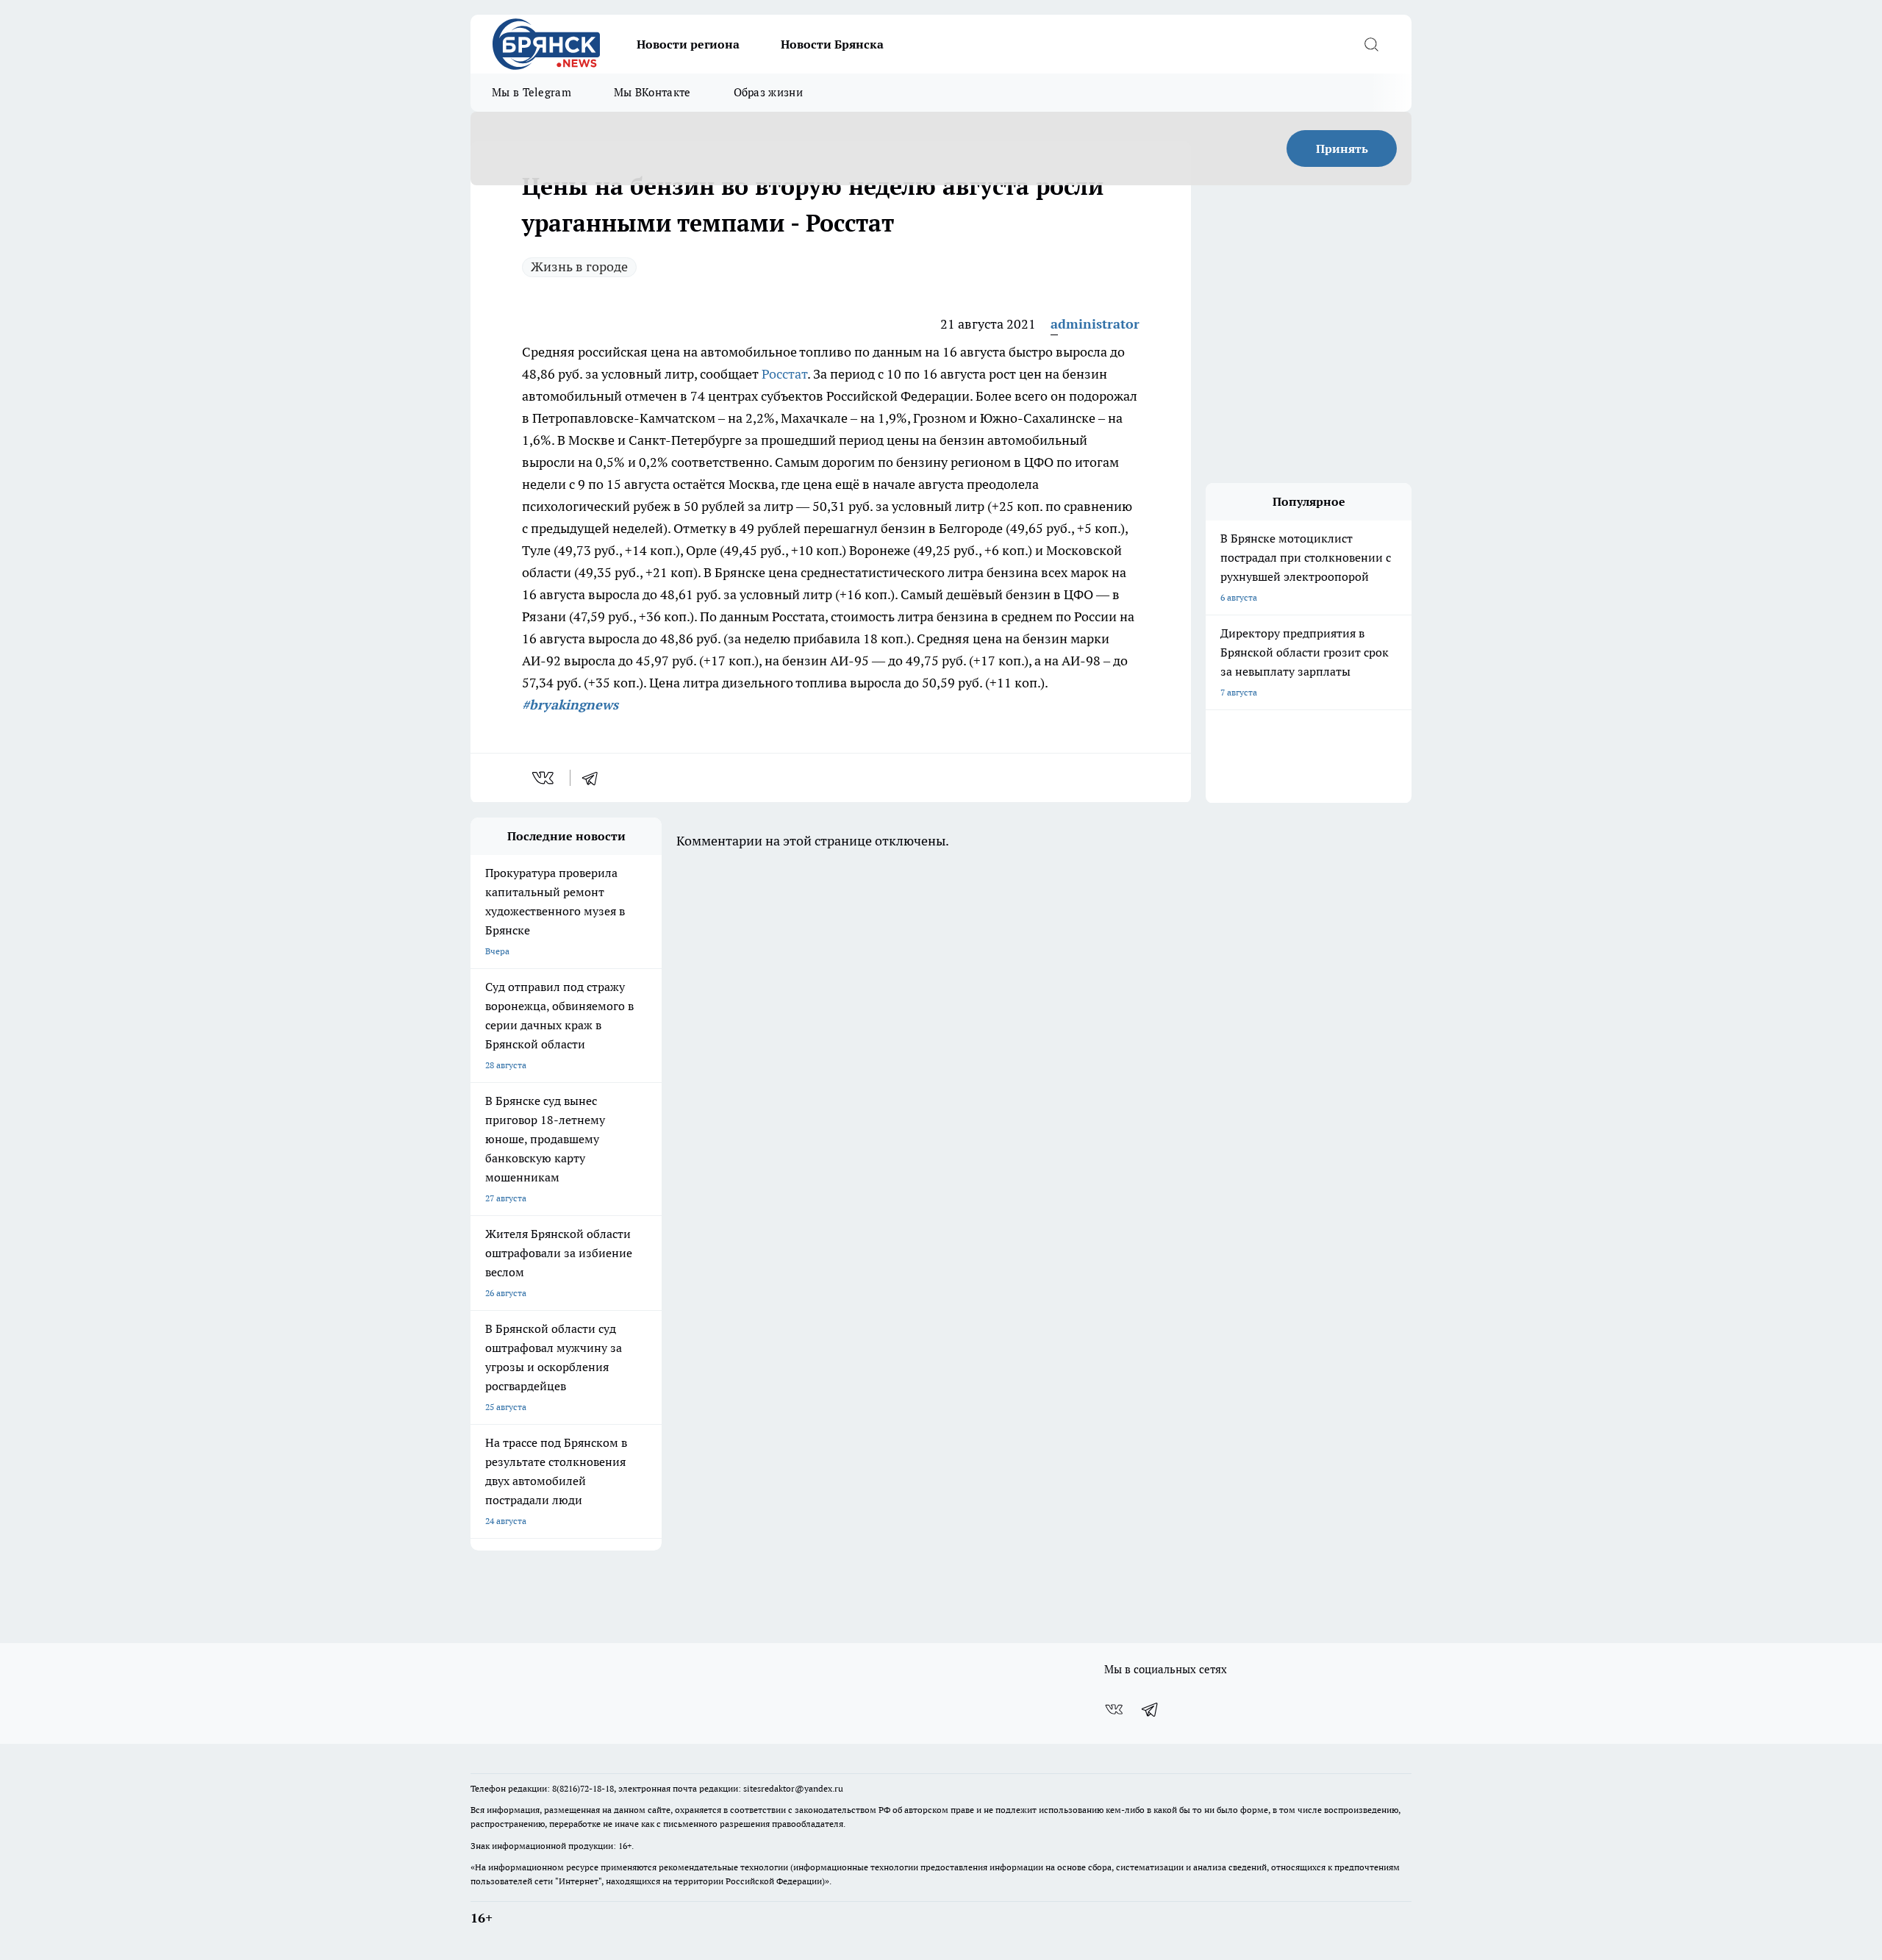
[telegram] (595, 778)
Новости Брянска (832, 44)
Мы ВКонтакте (652, 92)
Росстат (784, 374)
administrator (1095, 324)
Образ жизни (768, 92)
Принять (1342, 149)
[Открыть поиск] (1371, 44)
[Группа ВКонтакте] (1114, 1709)
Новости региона (688, 44)
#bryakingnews (570, 705)
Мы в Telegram (532, 92)
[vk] (544, 778)
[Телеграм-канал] (1151, 1709)
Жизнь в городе (579, 267)
